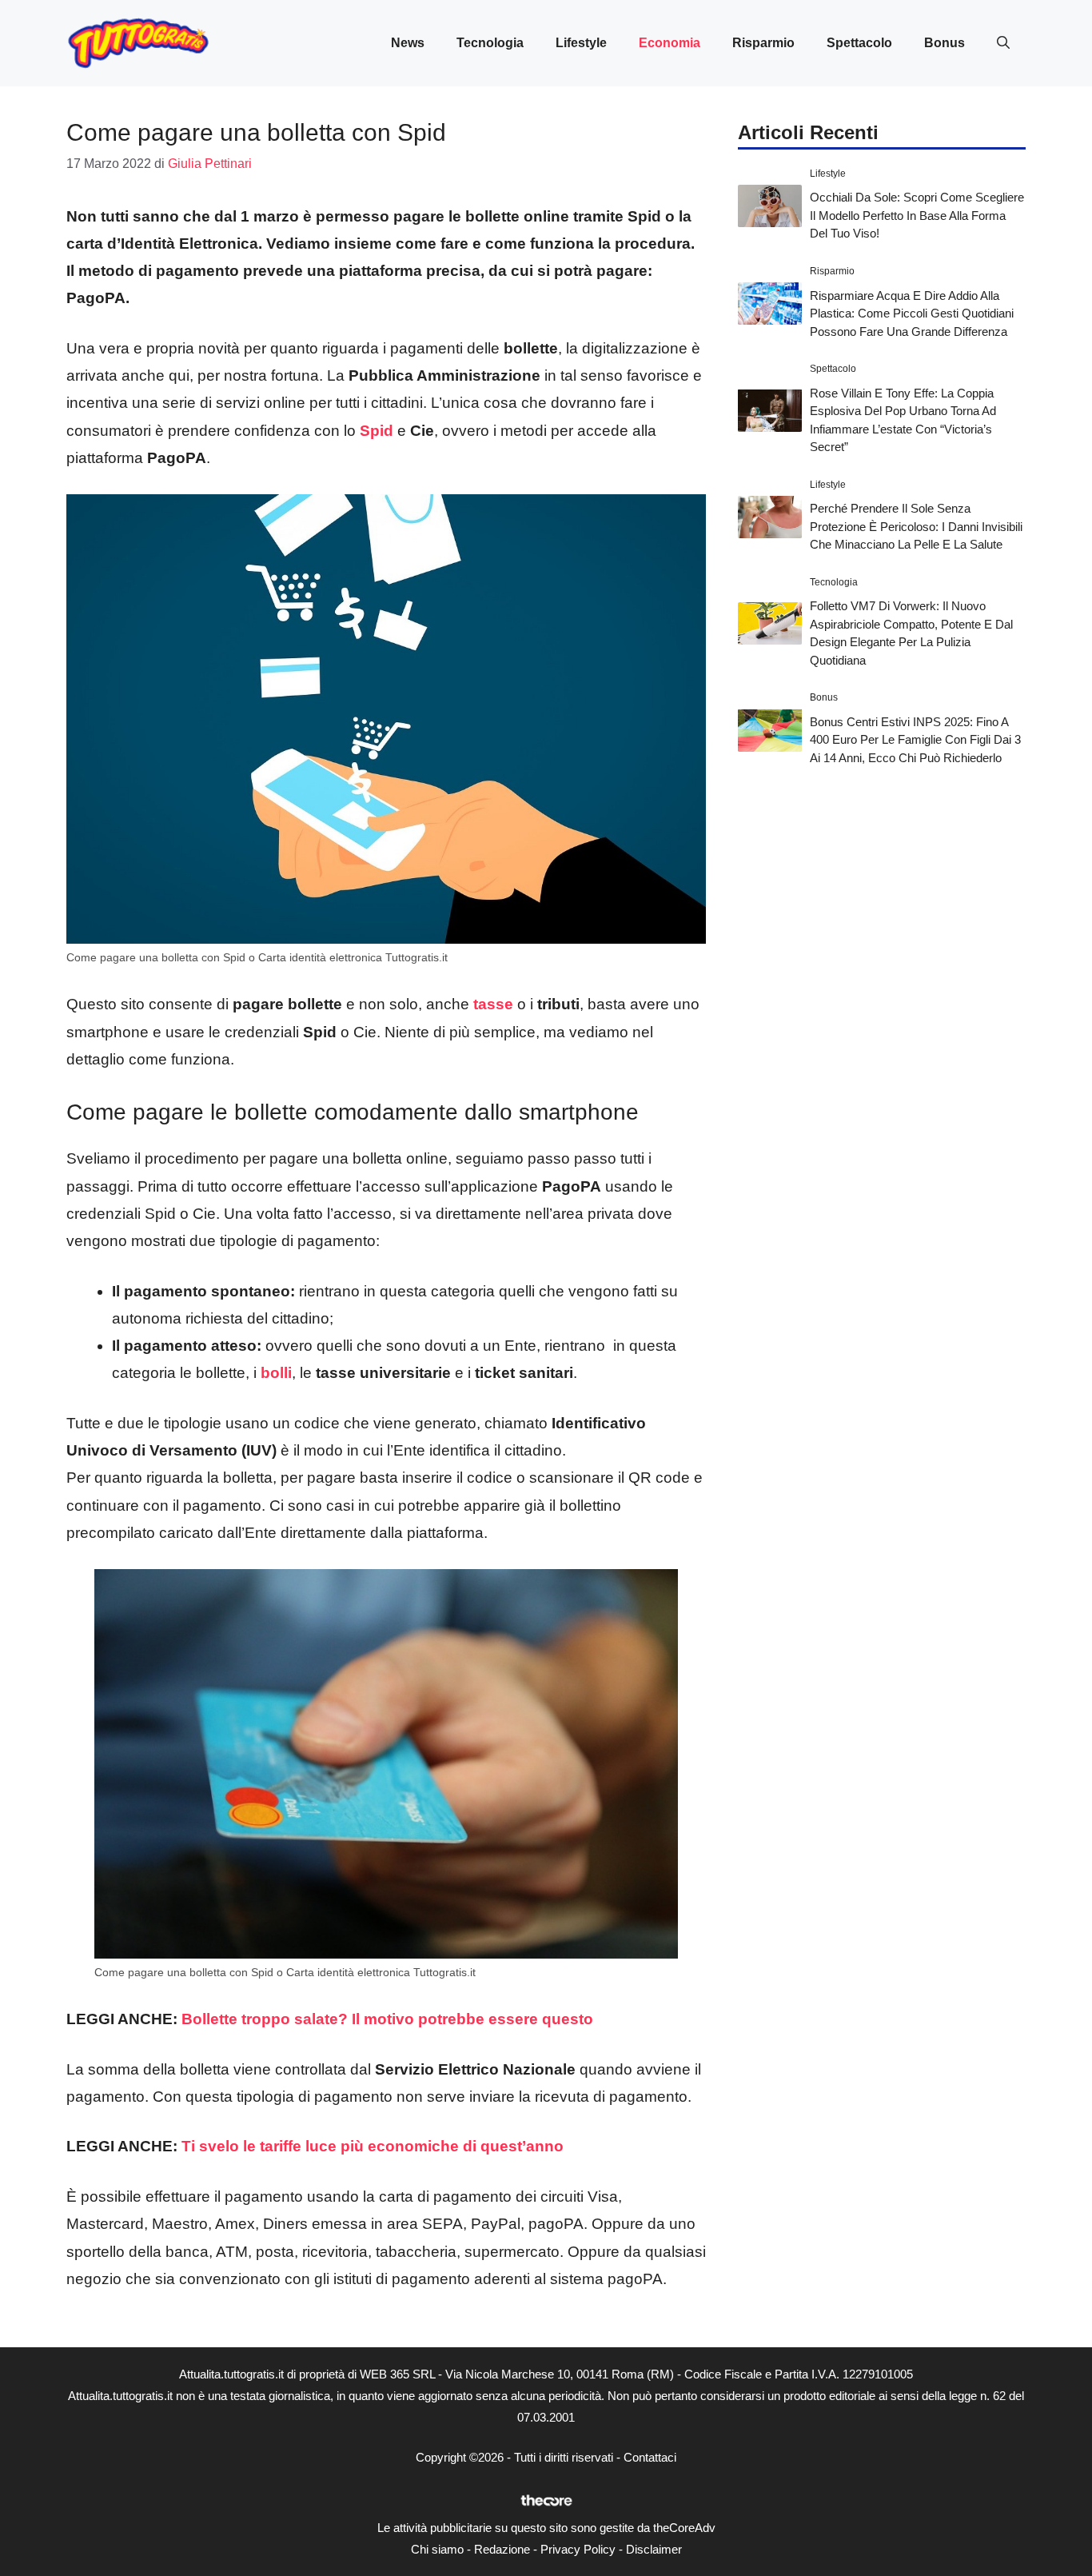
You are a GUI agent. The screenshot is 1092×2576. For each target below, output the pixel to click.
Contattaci (650, 2457)
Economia (670, 43)
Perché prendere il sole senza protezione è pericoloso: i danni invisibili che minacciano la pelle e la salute (916, 526)
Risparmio (763, 43)
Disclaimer (654, 2549)
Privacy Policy (578, 2549)
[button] (1003, 43)
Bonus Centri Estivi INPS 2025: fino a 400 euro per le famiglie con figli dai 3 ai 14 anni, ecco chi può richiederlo (915, 740)
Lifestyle (581, 43)
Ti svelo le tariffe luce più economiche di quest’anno (373, 2146)
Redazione (502, 2549)
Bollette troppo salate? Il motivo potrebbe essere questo (387, 2019)
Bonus (945, 43)
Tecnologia (490, 43)
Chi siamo (437, 2549)
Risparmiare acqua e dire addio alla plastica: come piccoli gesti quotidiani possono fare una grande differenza (912, 313)
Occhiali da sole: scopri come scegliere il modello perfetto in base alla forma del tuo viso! (917, 215)
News (408, 43)
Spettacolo (859, 43)
